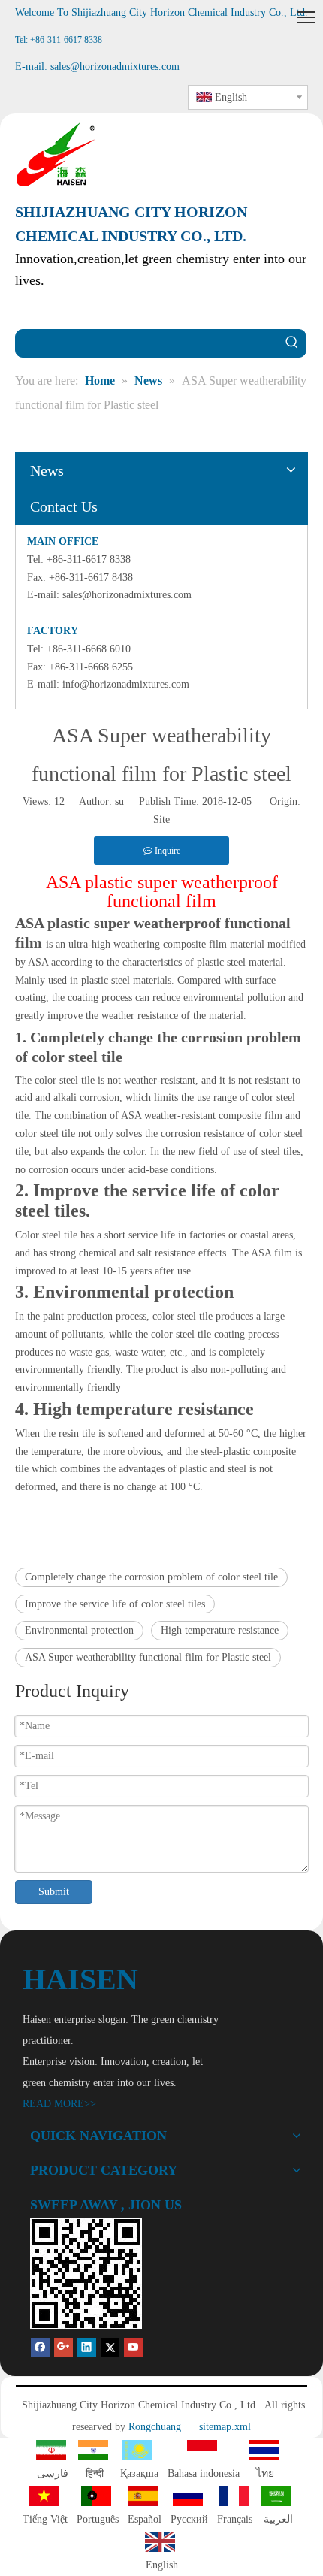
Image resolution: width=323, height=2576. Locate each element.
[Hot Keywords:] (292, 343)
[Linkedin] (87, 2346)
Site (161, 819)
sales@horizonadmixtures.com (127, 595)
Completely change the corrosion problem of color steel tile (151, 1577)
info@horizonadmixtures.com (126, 684)
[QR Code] (86, 2274)
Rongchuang (155, 2427)
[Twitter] (110, 2346)
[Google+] (63, 2346)
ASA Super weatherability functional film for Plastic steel (148, 1657)
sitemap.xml (225, 2427)
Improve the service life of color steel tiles (115, 1604)
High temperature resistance (220, 1630)
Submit (54, 1892)
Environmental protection (79, 1630)
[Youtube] (133, 2346)
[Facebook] (40, 2346)
